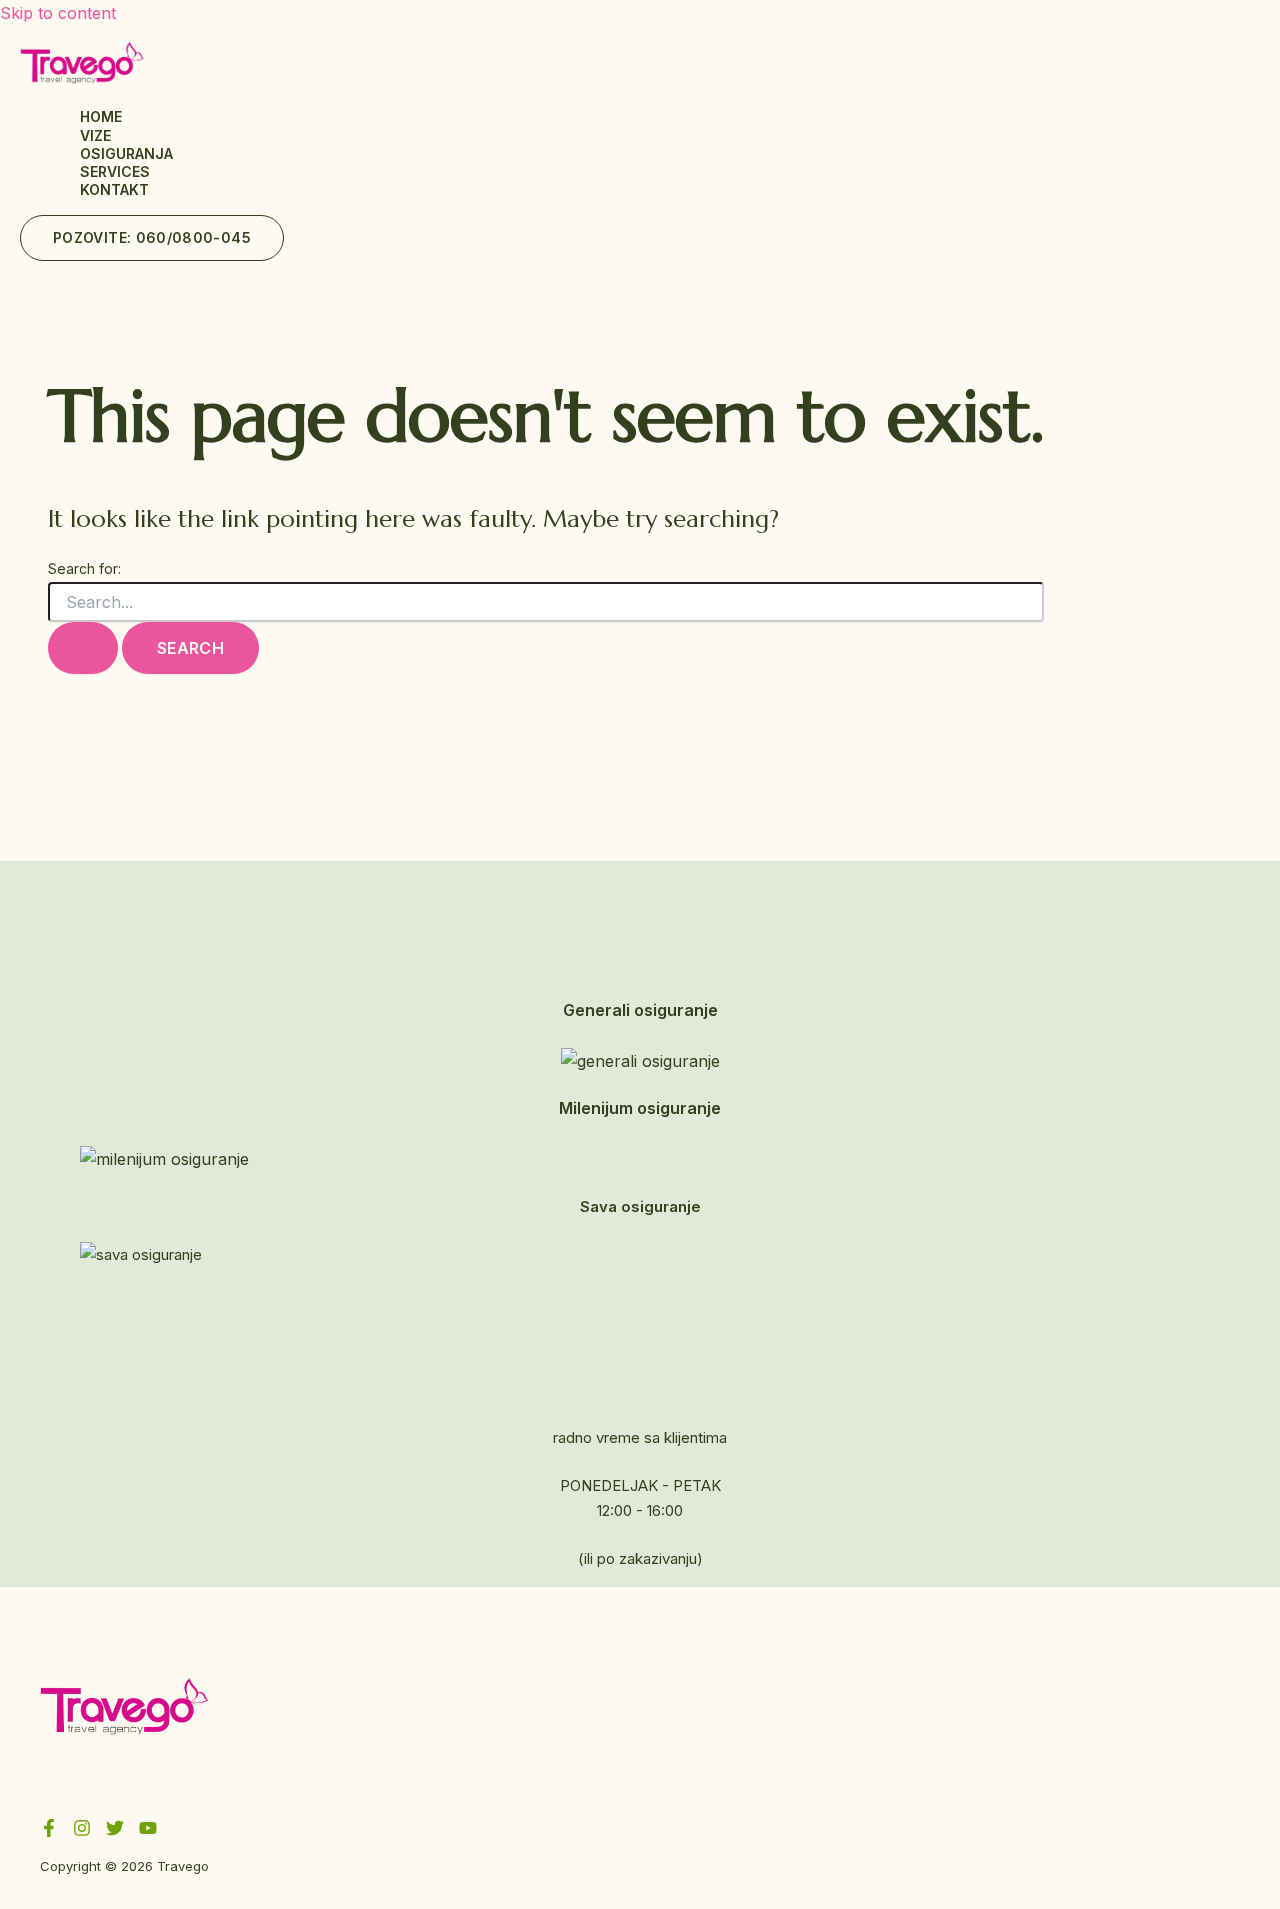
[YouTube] (148, 1831)
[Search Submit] (83, 648)
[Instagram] (82, 1831)
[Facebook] (49, 1831)
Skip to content (58, 13)
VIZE (95, 135)
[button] (152, 238)
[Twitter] (115, 1831)
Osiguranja (126, 153)
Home (101, 116)
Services (115, 171)
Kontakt (114, 189)
